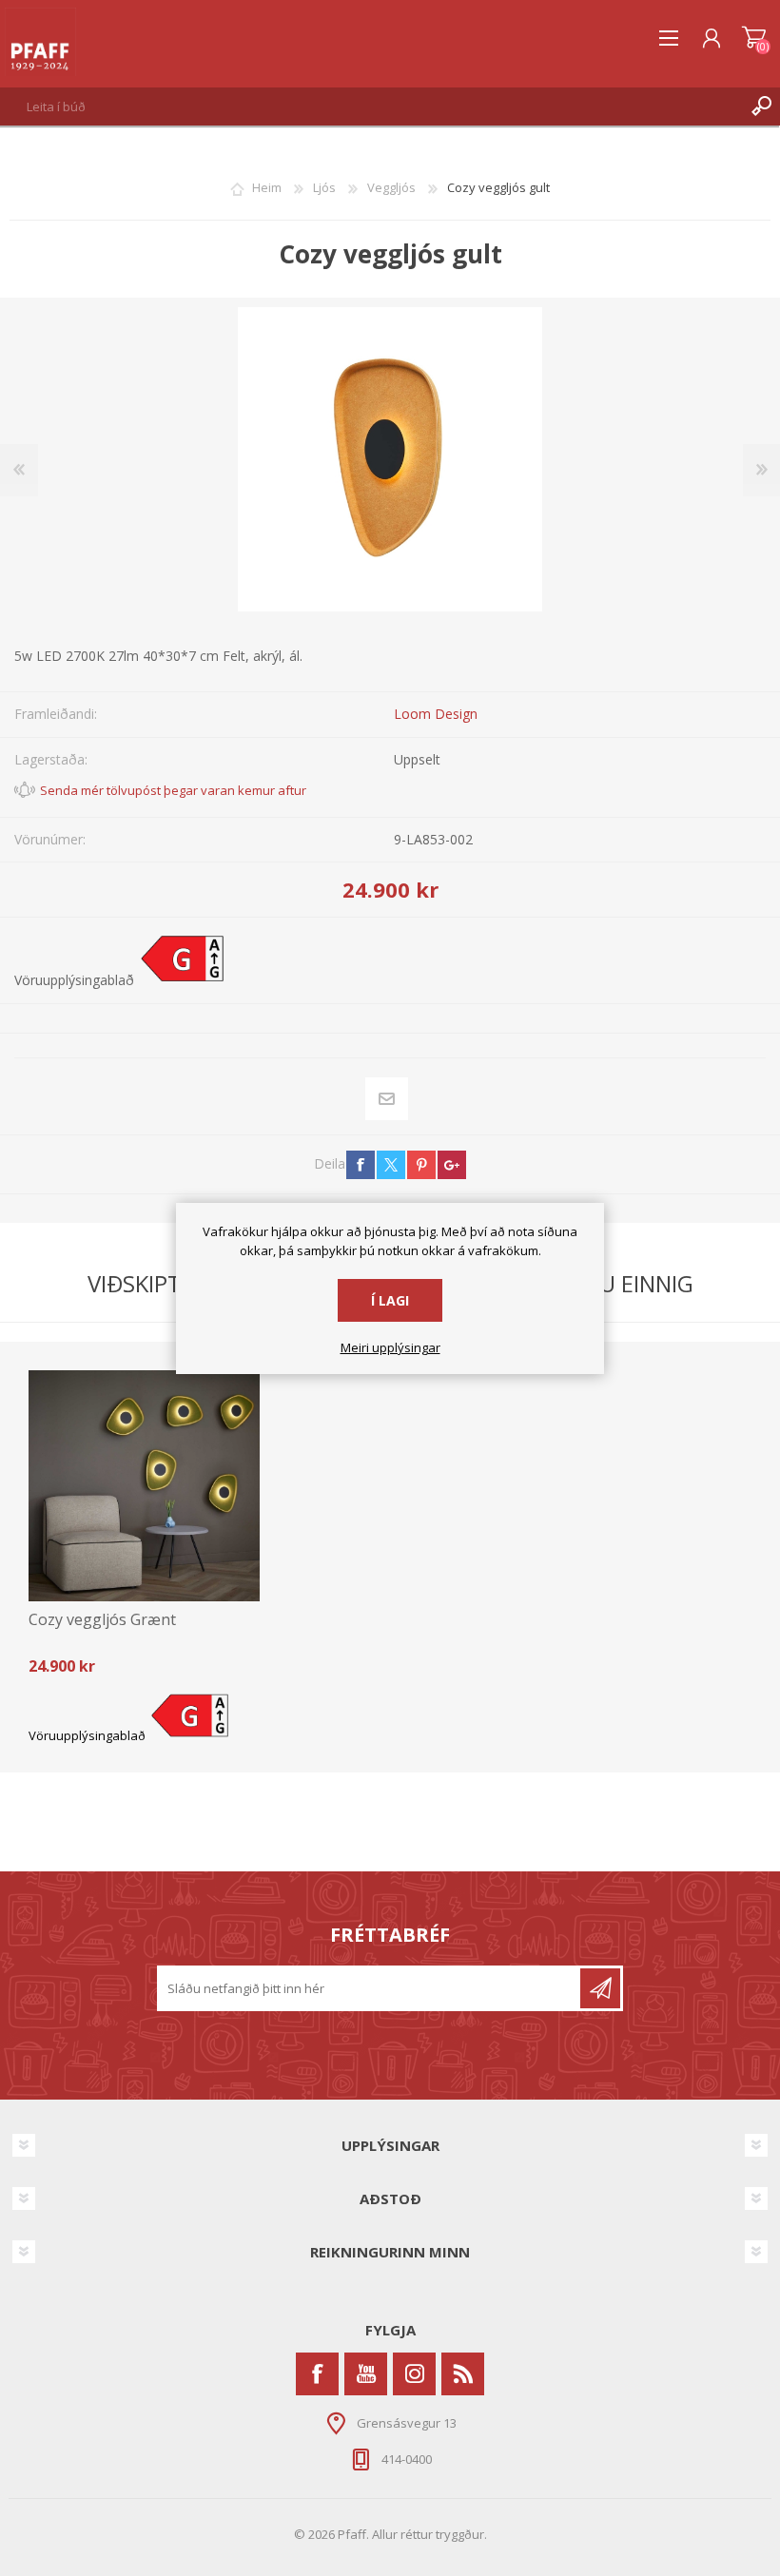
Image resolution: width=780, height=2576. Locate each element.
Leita (761, 107)
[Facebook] (317, 2374)
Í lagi (390, 1300)
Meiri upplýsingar (390, 1348)
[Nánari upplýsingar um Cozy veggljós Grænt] (144, 1486)
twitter (391, 1165)
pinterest (421, 1165)
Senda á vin (387, 1098)
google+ (452, 1165)
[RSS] (463, 2374)
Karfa (754, 38)
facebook (361, 1165)
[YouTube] (366, 2374)
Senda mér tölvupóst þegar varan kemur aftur (173, 790)
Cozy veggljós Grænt (102, 1620)
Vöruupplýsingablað (74, 980)
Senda (600, 1988)
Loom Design (436, 714)
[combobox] (371, 107)
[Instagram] (414, 2374)
